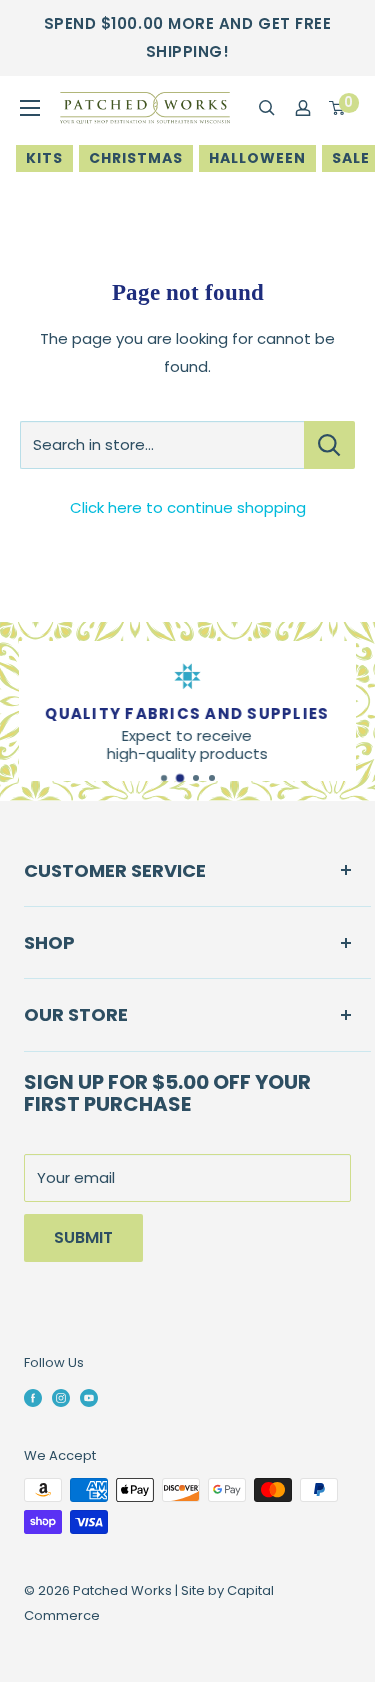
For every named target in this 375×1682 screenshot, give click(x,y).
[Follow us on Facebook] (33, 1397)
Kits (44, 158)
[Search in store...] (329, 445)
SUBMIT (83, 1237)
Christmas (136, 158)
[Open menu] (30, 108)
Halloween (257, 158)
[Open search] (267, 108)
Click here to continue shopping (188, 507)
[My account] (303, 108)
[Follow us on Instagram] (61, 1397)
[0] (338, 108)
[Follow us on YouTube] (89, 1397)
